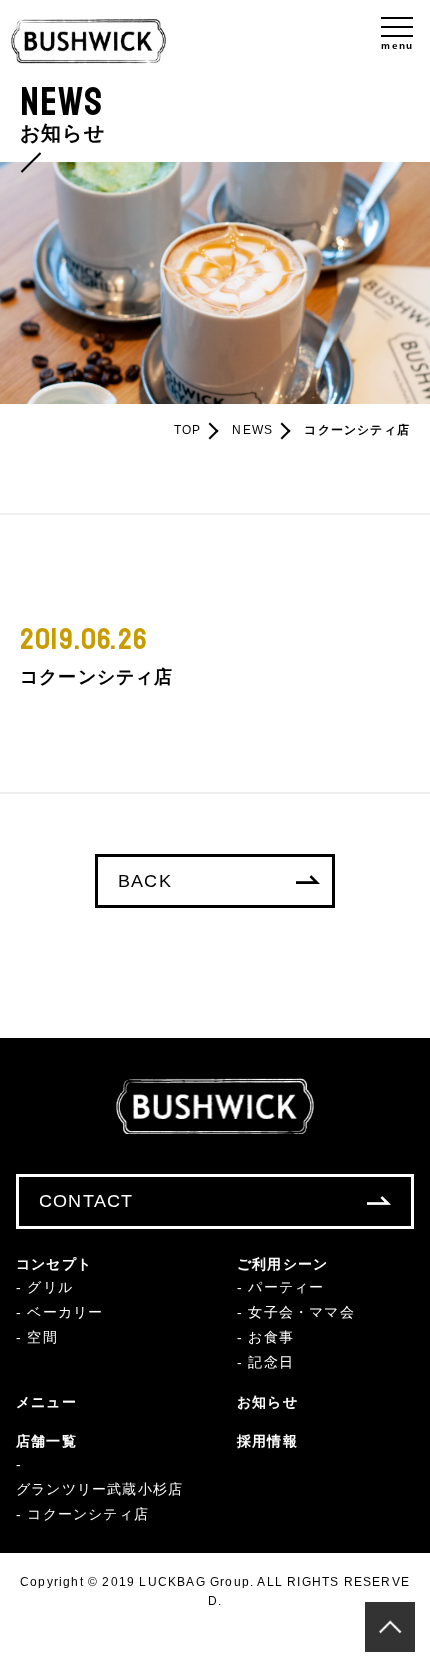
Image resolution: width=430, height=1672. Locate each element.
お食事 (271, 1337)
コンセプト (54, 1264)
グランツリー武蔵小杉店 (99, 1489)
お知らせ (267, 1402)
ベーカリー (65, 1312)
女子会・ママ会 (301, 1312)
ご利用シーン (282, 1264)
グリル (50, 1287)
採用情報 (267, 1441)
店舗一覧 (46, 1441)
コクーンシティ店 (88, 1514)
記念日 (271, 1362)
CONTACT (86, 1201)
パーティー (286, 1287)
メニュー (46, 1402)
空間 (42, 1337)
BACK (145, 881)
